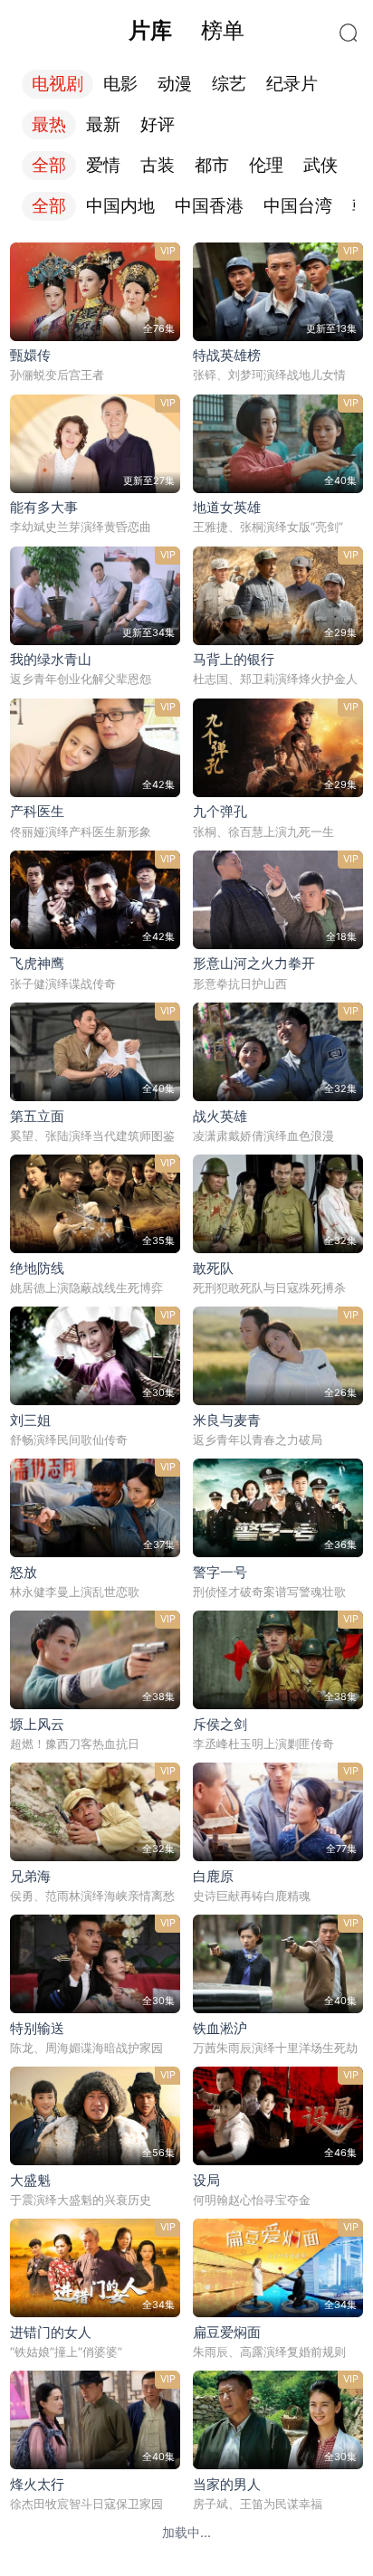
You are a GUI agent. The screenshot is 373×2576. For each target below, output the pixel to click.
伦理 (266, 165)
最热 (49, 124)
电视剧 (57, 84)
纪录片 (292, 84)
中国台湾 (298, 206)
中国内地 (120, 206)
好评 (158, 124)
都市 (212, 165)
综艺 (229, 84)
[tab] (150, 31)
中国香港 (209, 206)
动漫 (175, 84)
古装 (158, 165)
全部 (49, 165)
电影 (120, 84)
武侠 (320, 165)
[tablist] (186, 31)
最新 (103, 124)
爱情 (103, 165)
